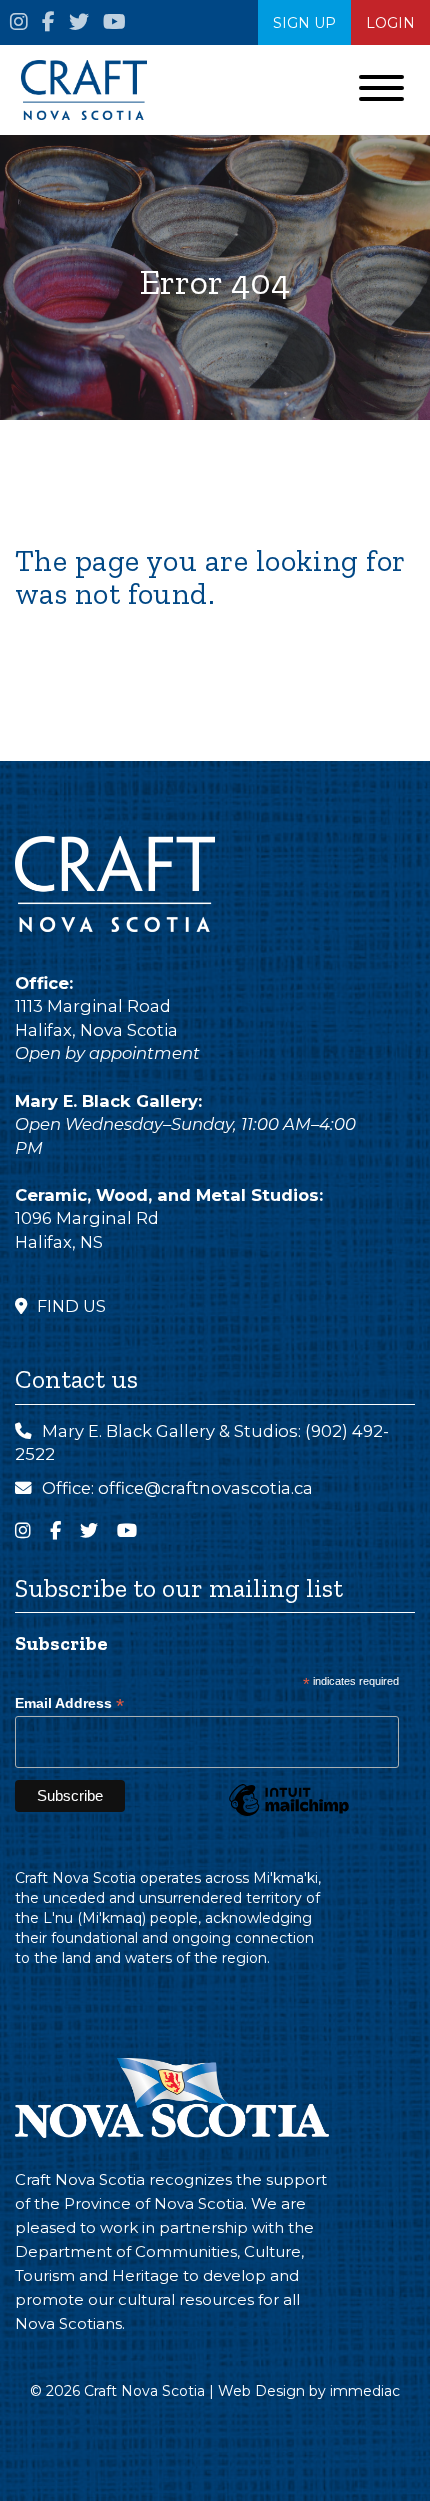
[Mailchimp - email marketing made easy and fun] (289, 1815)
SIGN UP (304, 23)
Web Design (261, 2391)
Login (390, 23)
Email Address (69, 1703)
